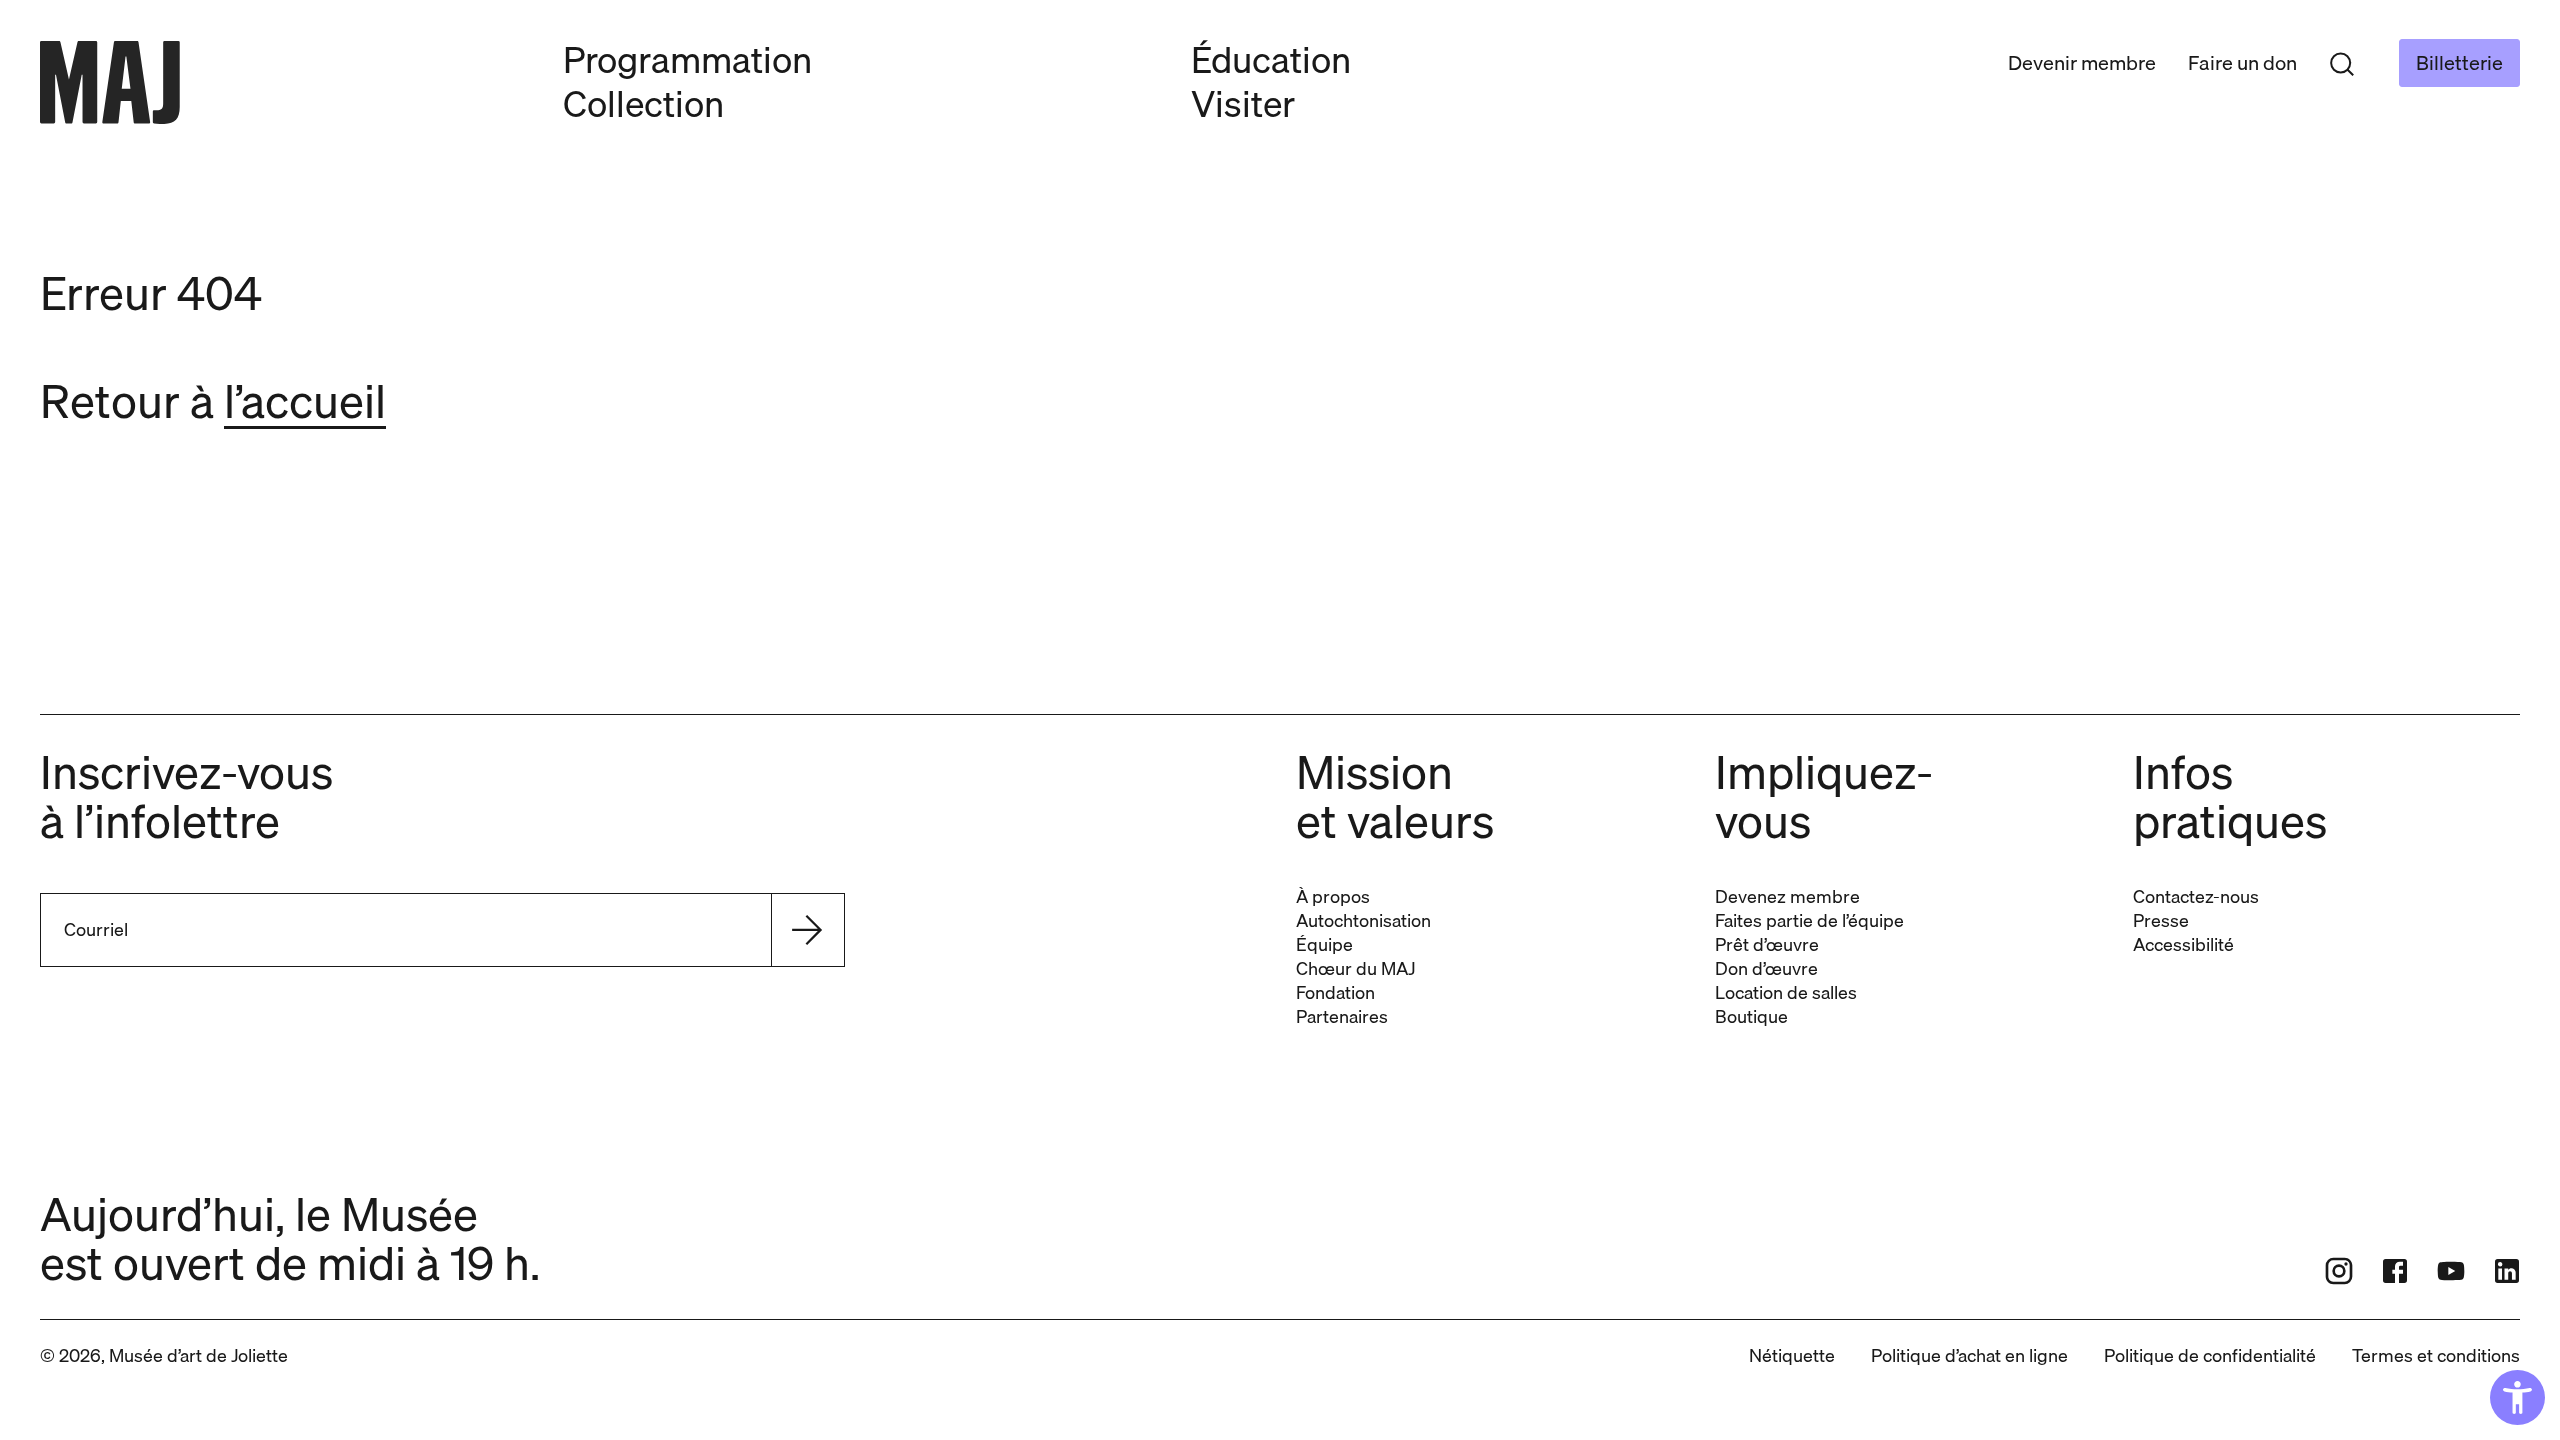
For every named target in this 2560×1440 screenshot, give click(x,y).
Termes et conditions (2436, 1355)
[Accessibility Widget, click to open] (2517, 1397)
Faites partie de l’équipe (1809, 920)
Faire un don (2242, 62)
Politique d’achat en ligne (1969, 1355)
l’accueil (305, 400)
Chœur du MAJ (1355, 968)
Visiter (1243, 103)
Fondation (1335, 992)
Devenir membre (2082, 62)
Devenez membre (1787, 896)
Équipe (1324, 944)
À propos (1333, 896)
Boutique (1751, 1016)
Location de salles (1786, 992)
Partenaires (1342, 1016)
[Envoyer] (807, 930)
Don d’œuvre (1766, 968)
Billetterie (2459, 62)
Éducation (1271, 59)
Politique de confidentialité (2210, 1355)
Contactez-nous (2196, 896)
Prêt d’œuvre (1767, 944)
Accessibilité (2183, 944)
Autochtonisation (1363, 920)
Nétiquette (1792, 1355)
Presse (2161, 920)
